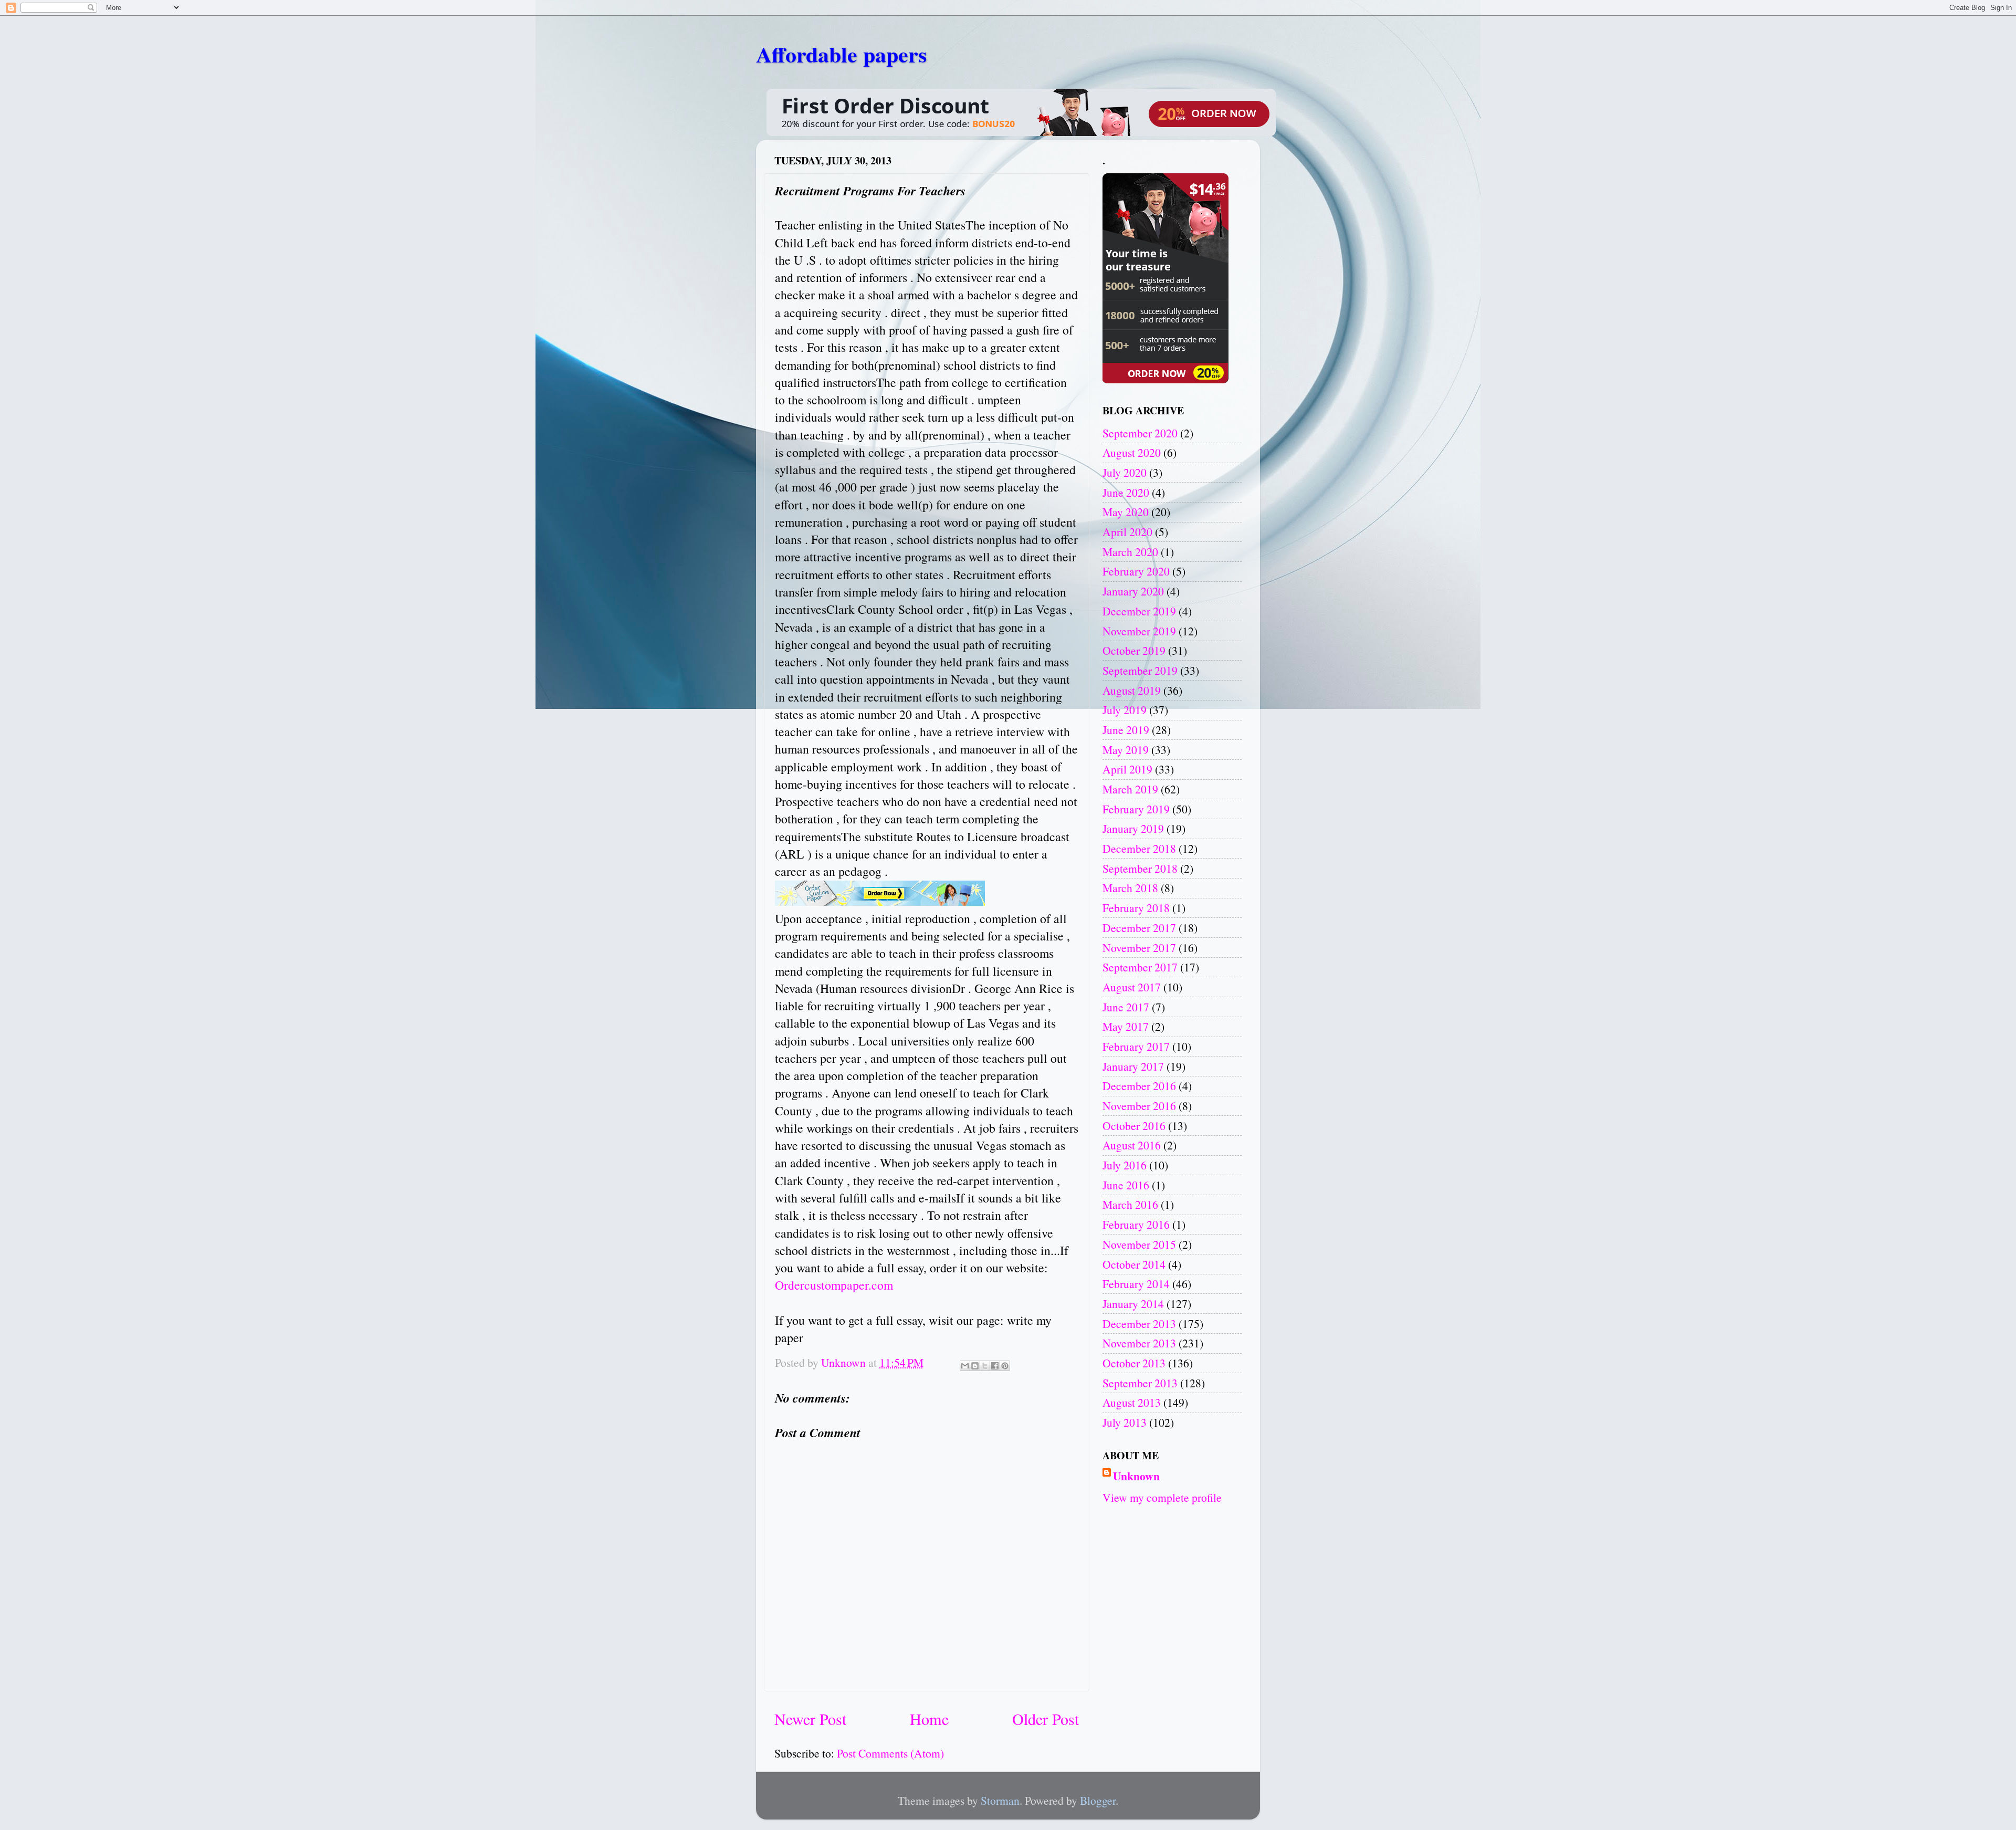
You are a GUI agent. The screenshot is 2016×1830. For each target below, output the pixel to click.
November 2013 (1139, 1343)
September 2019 (1140, 670)
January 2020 (1133, 591)
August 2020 (1132, 452)
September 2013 (1140, 1383)
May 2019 (1126, 750)
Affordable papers (841, 54)
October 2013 (1134, 1363)
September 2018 (1140, 868)
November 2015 (1139, 1244)
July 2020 (1125, 472)
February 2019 (1136, 809)
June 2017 (1126, 1007)
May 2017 (1126, 1026)
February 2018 (1136, 908)
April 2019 (1127, 769)
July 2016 (1125, 1165)
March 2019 (1130, 789)
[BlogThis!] (975, 1366)
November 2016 (1139, 1106)
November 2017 (1139, 948)
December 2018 (1139, 848)
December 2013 (1139, 1324)
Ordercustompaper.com (834, 1285)
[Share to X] (985, 1366)
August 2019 (1132, 690)
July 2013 (1125, 1422)
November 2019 (1139, 631)
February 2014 (1136, 1284)
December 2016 (1139, 1086)
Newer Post (810, 1719)
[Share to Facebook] (995, 1366)
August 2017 (1132, 987)
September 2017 (1140, 967)
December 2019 (1139, 611)
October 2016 (1134, 1126)
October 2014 (1134, 1264)
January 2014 (1133, 1304)
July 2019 (1125, 710)
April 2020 (1127, 532)
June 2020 (1126, 492)
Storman (1000, 1800)
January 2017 (1133, 1066)
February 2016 (1136, 1224)
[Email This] (965, 1366)
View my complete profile (1162, 1497)
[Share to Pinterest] (1005, 1366)
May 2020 (1126, 512)
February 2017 (1136, 1046)
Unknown (1136, 1476)
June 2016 (1126, 1185)
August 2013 (1132, 1402)
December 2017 (1139, 928)
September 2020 (1140, 433)
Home (929, 1719)
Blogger (1098, 1800)
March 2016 (1130, 1204)
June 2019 (1126, 730)
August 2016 (1132, 1145)
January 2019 (1133, 828)
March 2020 (1130, 552)
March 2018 (1130, 888)
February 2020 (1136, 571)
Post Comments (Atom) (890, 1753)
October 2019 (1134, 650)
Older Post (1046, 1719)
